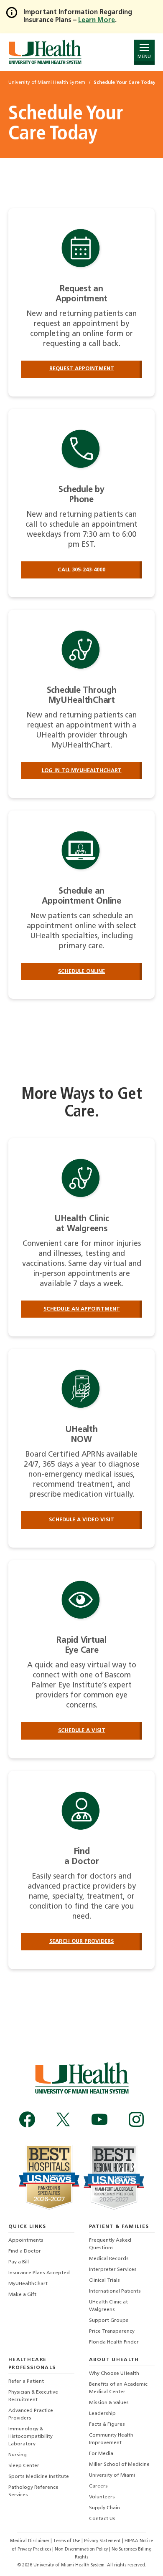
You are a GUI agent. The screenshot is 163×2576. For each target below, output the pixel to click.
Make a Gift (22, 2295)
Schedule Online (81, 971)
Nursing (18, 2455)
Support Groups (109, 2321)
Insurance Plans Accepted (39, 2273)
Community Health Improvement (111, 2439)
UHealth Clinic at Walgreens (108, 2306)
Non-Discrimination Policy (81, 2549)
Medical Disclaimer (30, 2541)
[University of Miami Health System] (45, 52)
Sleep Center (24, 2466)
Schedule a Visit (82, 1731)
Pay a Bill (19, 2262)
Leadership (102, 2414)
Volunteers (102, 2497)
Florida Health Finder (114, 2342)
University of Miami (112, 2475)
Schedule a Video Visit (81, 1520)
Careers (98, 2486)
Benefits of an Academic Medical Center (118, 2388)
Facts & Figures (107, 2424)
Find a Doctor (25, 2251)
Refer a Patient (26, 2382)
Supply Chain (104, 2508)
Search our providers (81, 1941)
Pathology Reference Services (33, 2491)
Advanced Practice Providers (31, 2414)
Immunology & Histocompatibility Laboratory (31, 2437)
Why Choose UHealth (114, 2374)
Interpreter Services (113, 2270)
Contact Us (102, 2519)
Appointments (26, 2240)
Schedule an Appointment (82, 1309)
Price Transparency (112, 2331)
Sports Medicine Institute (39, 2477)
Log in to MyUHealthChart (82, 771)
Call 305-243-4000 (81, 570)
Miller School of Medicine (119, 2465)
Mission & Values (109, 2403)
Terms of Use (67, 2541)
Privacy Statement (103, 2541)
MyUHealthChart (28, 2284)
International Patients (115, 2291)
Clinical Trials (104, 2281)
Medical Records (109, 2259)
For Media (101, 2454)
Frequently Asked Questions (110, 2244)
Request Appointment (82, 369)
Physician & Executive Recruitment (33, 2396)
